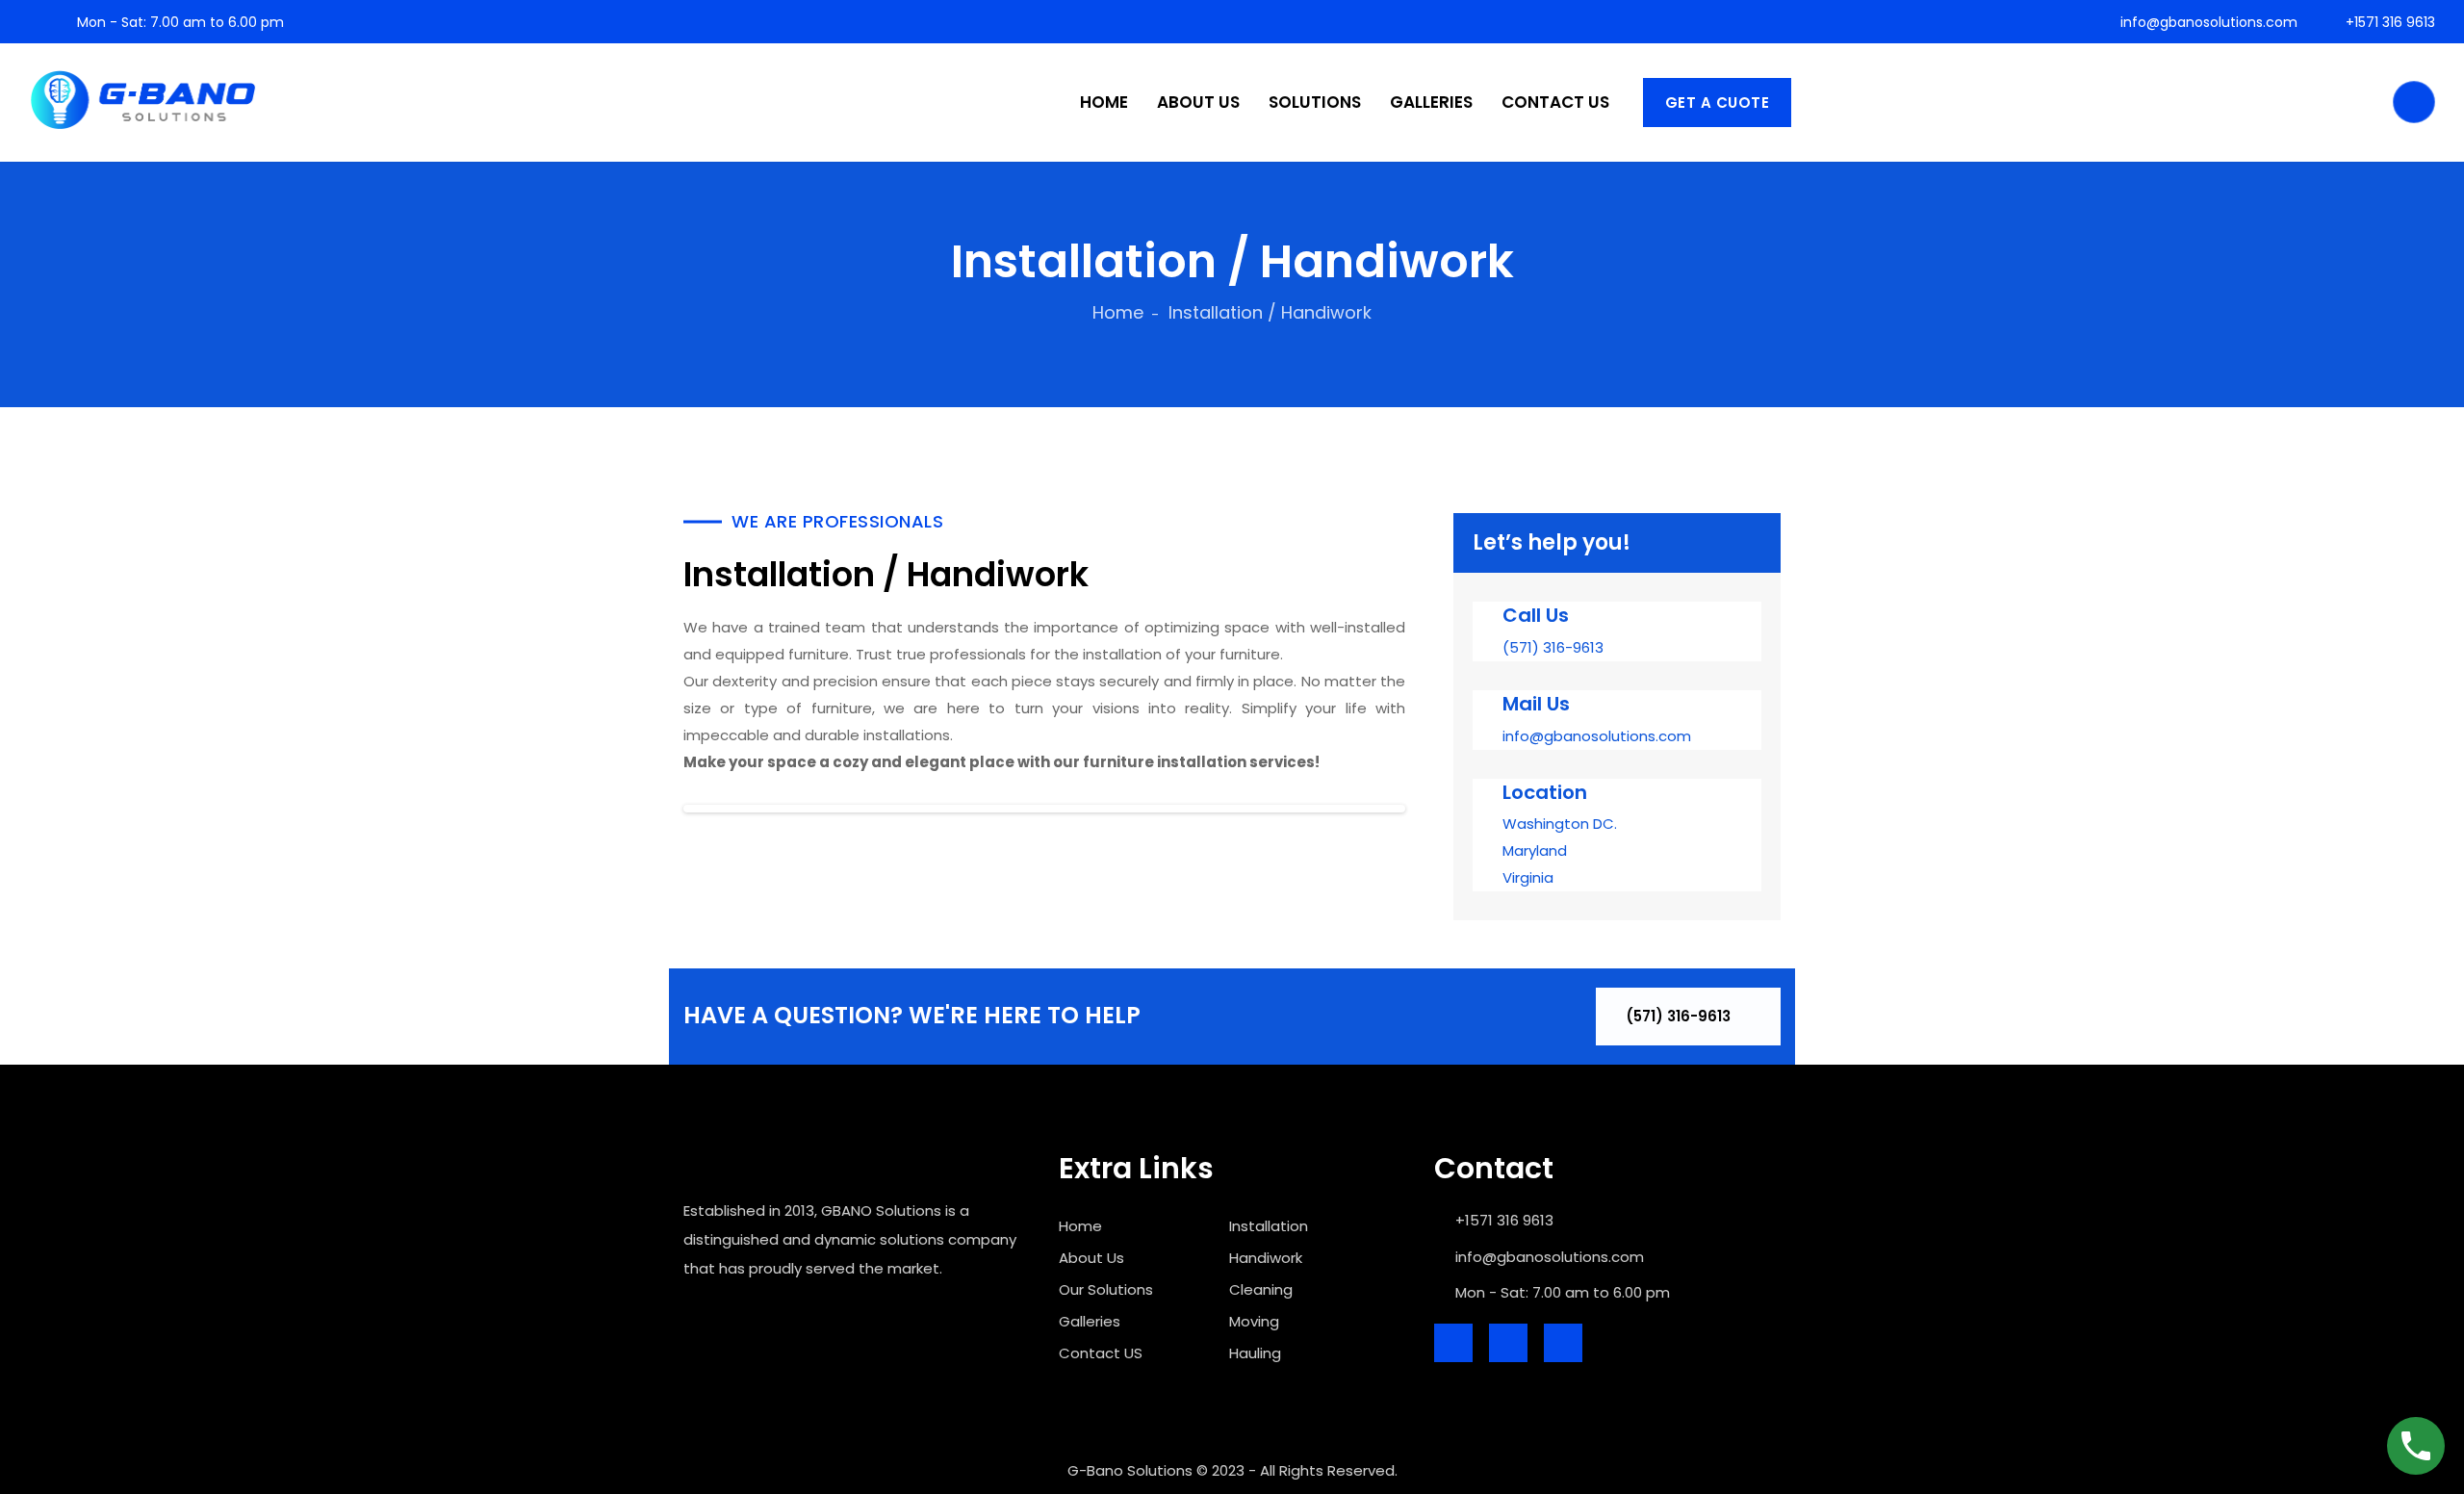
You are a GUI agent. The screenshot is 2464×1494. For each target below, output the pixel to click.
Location (1545, 792)
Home (1118, 312)
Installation (1269, 1226)
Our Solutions (1106, 1289)
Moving (1254, 1321)
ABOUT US (1198, 102)
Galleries (1090, 1321)
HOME (1104, 102)
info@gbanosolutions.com (2207, 22)
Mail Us (1536, 704)
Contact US (1101, 1353)
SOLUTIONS (1315, 102)
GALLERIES (1431, 102)
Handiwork (1266, 1258)
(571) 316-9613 (1680, 1016)
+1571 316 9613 (2388, 22)
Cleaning (1261, 1289)
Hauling (1255, 1353)
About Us (1091, 1258)
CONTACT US (1555, 102)
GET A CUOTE (1718, 103)
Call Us (1536, 615)
